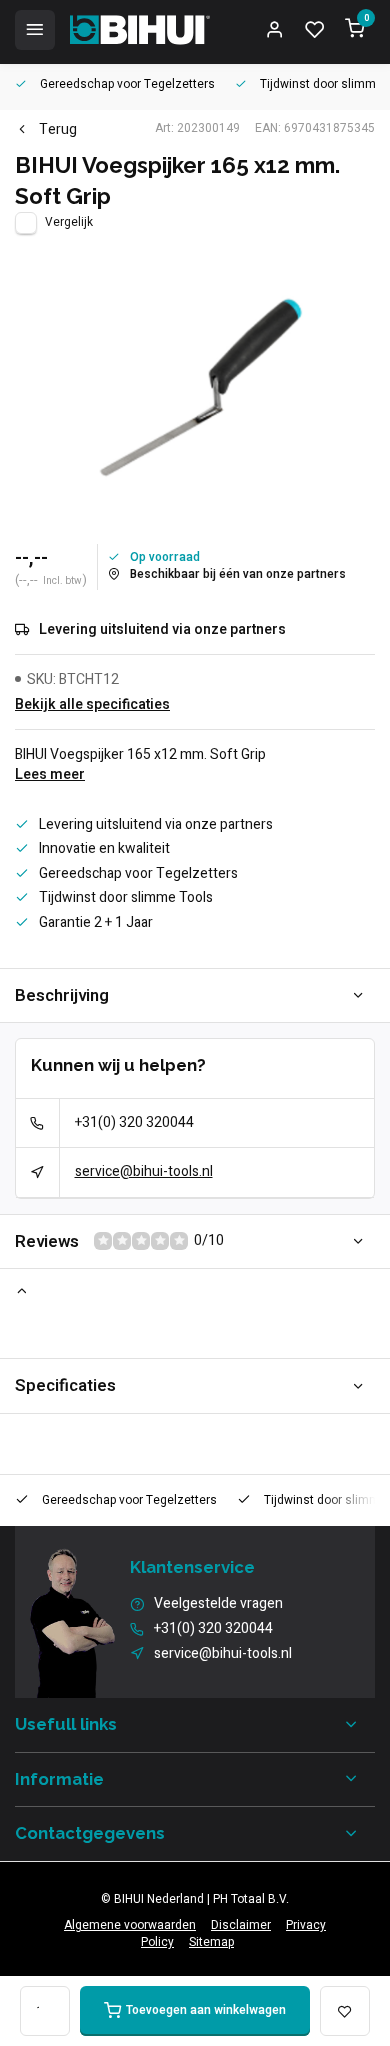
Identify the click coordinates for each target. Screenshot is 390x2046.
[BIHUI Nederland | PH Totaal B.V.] (140, 30)
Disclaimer (241, 1925)
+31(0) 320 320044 (134, 1122)
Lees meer (50, 775)
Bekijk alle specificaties (92, 705)
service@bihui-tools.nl (144, 1171)
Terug (58, 130)
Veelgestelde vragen (218, 1604)
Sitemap (211, 1942)
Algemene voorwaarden (130, 1925)
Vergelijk (69, 222)
